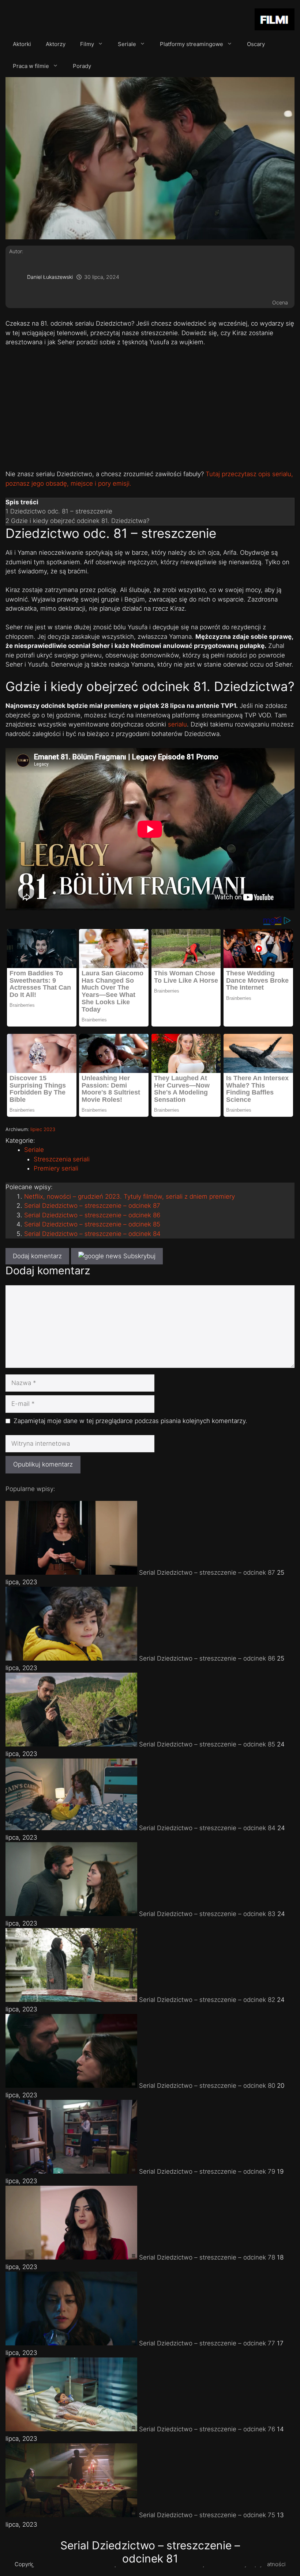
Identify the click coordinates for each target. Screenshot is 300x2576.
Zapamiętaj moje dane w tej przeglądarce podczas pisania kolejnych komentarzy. (130, 1421)
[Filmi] (275, 21)
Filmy (87, 44)
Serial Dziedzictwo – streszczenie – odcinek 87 (92, 1206)
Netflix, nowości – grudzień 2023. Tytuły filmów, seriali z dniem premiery (130, 1196)
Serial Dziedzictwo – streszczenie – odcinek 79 (207, 2171)
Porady (82, 66)
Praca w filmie (31, 66)
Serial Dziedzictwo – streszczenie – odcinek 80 (207, 2086)
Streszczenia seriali (62, 1159)
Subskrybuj (138, 1256)
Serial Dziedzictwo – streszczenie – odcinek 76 (207, 2429)
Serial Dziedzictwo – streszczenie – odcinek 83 (207, 1914)
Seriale (127, 44)
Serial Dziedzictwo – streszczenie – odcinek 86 (92, 1215)
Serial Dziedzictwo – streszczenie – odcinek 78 (207, 2257)
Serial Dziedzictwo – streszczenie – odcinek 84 (92, 1234)
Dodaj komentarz (37, 1256)
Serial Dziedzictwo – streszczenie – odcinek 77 (207, 2343)
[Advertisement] (150, 407)
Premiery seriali (56, 1168)
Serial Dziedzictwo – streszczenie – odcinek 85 (92, 1224)
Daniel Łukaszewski (50, 277)
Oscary (256, 44)
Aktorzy (56, 44)
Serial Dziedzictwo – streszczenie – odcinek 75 (207, 2515)
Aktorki (22, 44)
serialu (177, 724)
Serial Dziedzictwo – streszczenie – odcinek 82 (207, 2000)
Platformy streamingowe (192, 44)
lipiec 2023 (43, 1129)
